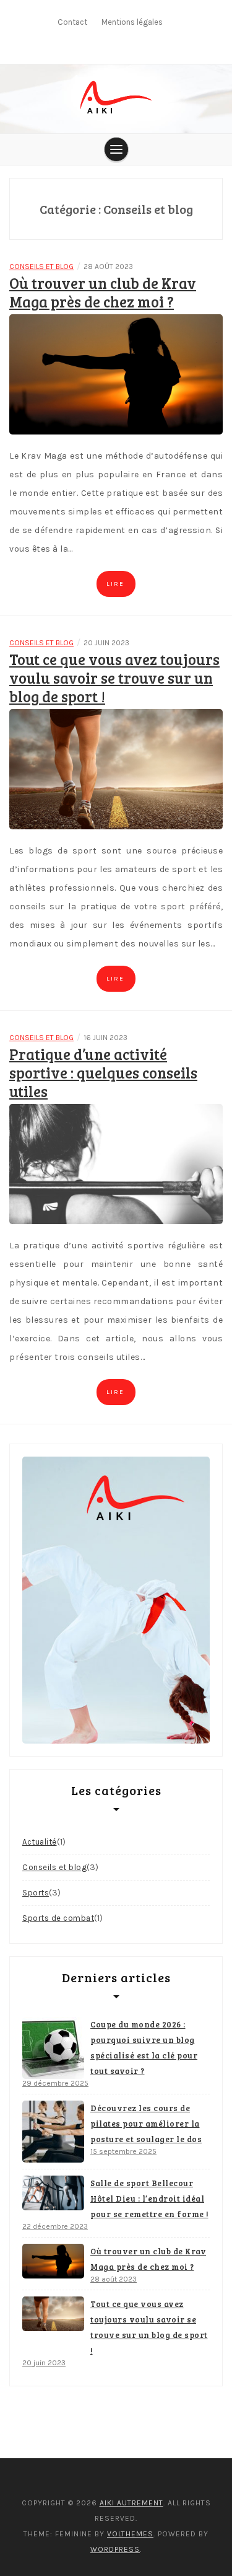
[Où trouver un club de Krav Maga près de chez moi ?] (116, 374)
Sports (36, 1893)
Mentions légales (132, 22)
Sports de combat (58, 1918)
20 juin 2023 (44, 2363)
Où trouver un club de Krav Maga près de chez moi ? (103, 292)
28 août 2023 (114, 2279)
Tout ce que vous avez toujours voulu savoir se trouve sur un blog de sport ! (114, 678)
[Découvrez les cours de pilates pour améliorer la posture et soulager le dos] (53, 2132)
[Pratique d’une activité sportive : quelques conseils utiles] (116, 1164)
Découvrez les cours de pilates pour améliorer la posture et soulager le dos (146, 2124)
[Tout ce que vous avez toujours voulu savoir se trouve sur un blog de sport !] (116, 769)
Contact (72, 22)
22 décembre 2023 (55, 2226)
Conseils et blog (41, 267)
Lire (115, 584)
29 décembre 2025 (55, 2083)
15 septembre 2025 (123, 2151)
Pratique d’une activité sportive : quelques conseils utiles (103, 1073)
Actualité (40, 1842)
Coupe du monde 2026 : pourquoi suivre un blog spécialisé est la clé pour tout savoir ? (144, 2048)
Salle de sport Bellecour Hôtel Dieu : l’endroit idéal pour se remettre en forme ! (149, 2199)
